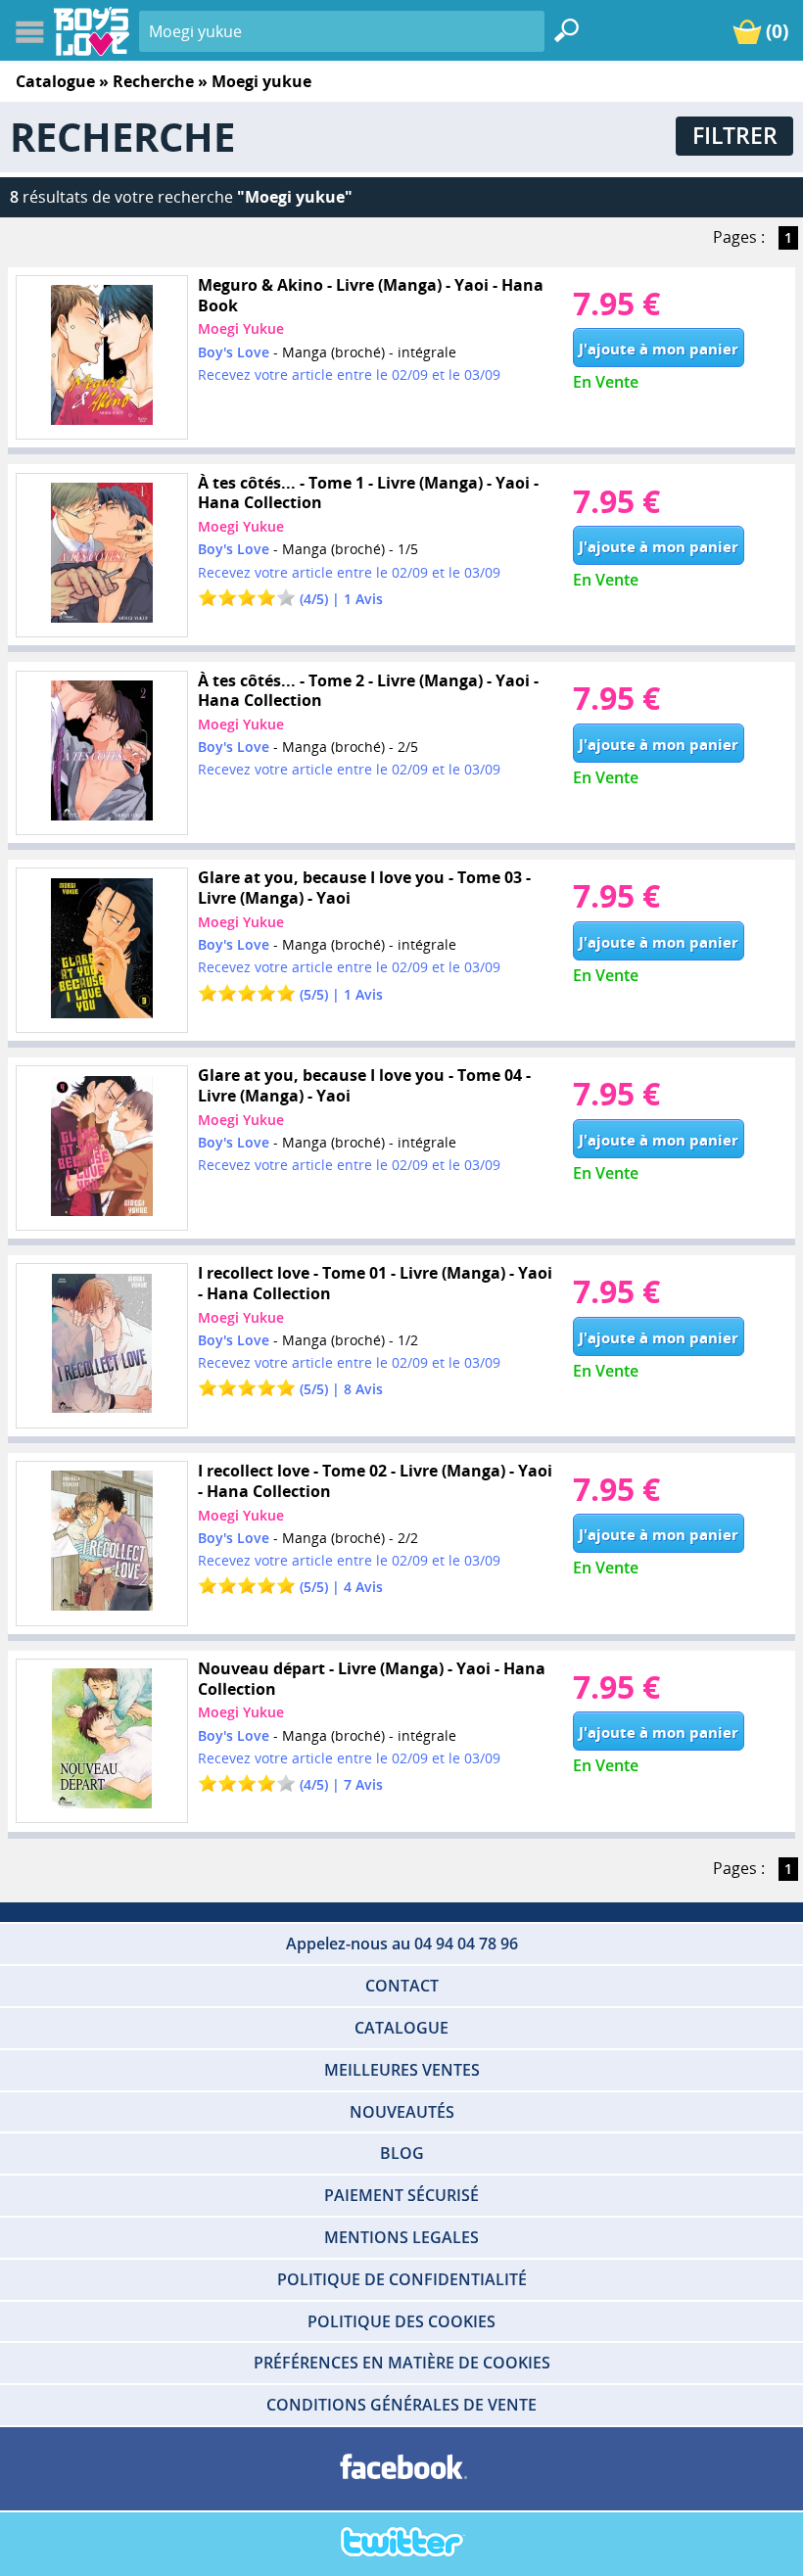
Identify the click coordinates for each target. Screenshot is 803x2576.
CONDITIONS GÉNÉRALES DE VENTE (401, 2405)
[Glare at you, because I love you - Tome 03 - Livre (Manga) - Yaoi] (101, 950)
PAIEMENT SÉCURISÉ (401, 2195)
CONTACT (402, 1986)
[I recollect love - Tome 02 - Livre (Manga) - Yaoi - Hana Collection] (101, 1544)
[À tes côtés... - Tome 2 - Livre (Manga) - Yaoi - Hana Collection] (101, 752)
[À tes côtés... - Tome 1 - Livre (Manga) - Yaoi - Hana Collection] (101, 556)
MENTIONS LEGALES (401, 2237)
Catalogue (55, 81)
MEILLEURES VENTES (402, 2070)
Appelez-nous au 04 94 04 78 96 (402, 1944)
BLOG (402, 2153)
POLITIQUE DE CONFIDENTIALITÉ (402, 2279)
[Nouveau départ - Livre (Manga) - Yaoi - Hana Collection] (101, 1741)
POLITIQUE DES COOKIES (401, 2321)
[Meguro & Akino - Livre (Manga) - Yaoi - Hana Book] (101, 358)
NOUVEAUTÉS (402, 2112)
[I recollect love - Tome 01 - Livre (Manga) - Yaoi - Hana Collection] (101, 1346)
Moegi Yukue (241, 328)
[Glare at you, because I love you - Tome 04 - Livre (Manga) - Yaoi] (101, 1148)
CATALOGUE (401, 2028)
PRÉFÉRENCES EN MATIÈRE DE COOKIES (402, 2363)
